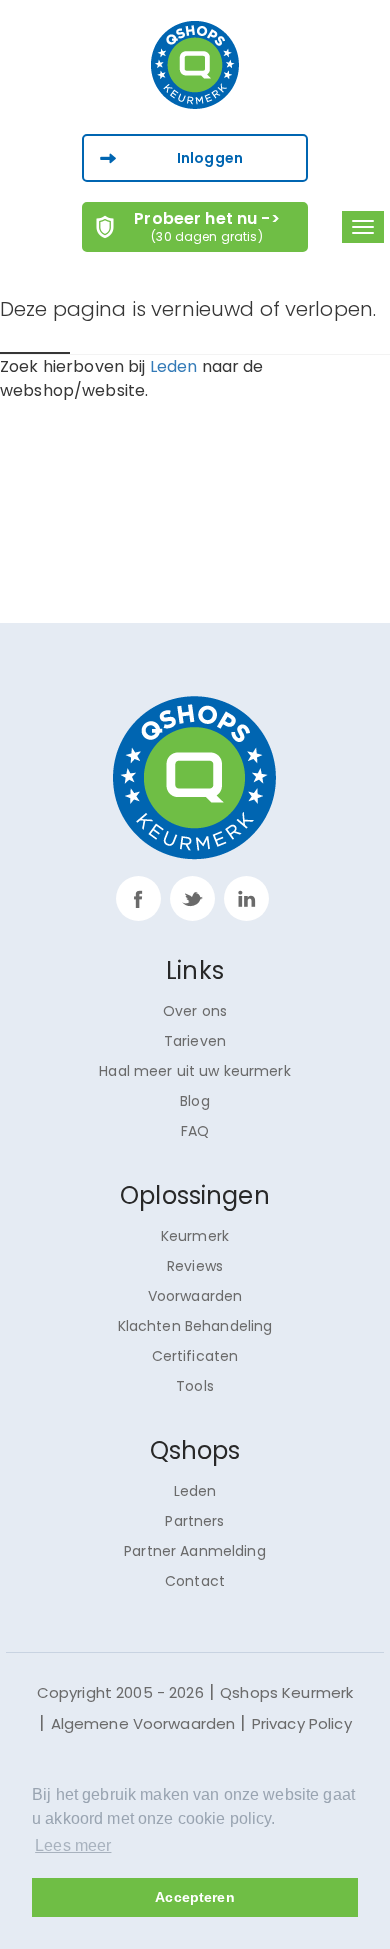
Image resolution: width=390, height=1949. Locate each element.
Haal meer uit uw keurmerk (195, 1071)
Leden (174, 366)
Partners (194, 1521)
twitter (192, 898)
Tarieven (195, 1041)
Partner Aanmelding (195, 1551)
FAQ (195, 1131)
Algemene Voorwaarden (143, 1723)
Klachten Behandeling (195, 1326)
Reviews (195, 1266)
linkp (246, 898)
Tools (195, 1386)
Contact (195, 1581)
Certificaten (195, 1356)
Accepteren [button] (194, 1897)
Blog (195, 1101)
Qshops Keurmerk (286, 1692)
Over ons (195, 1011)
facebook (138, 898)
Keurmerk (195, 1236)
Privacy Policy (302, 1723)
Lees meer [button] (73, 1845)
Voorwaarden (195, 1296)
